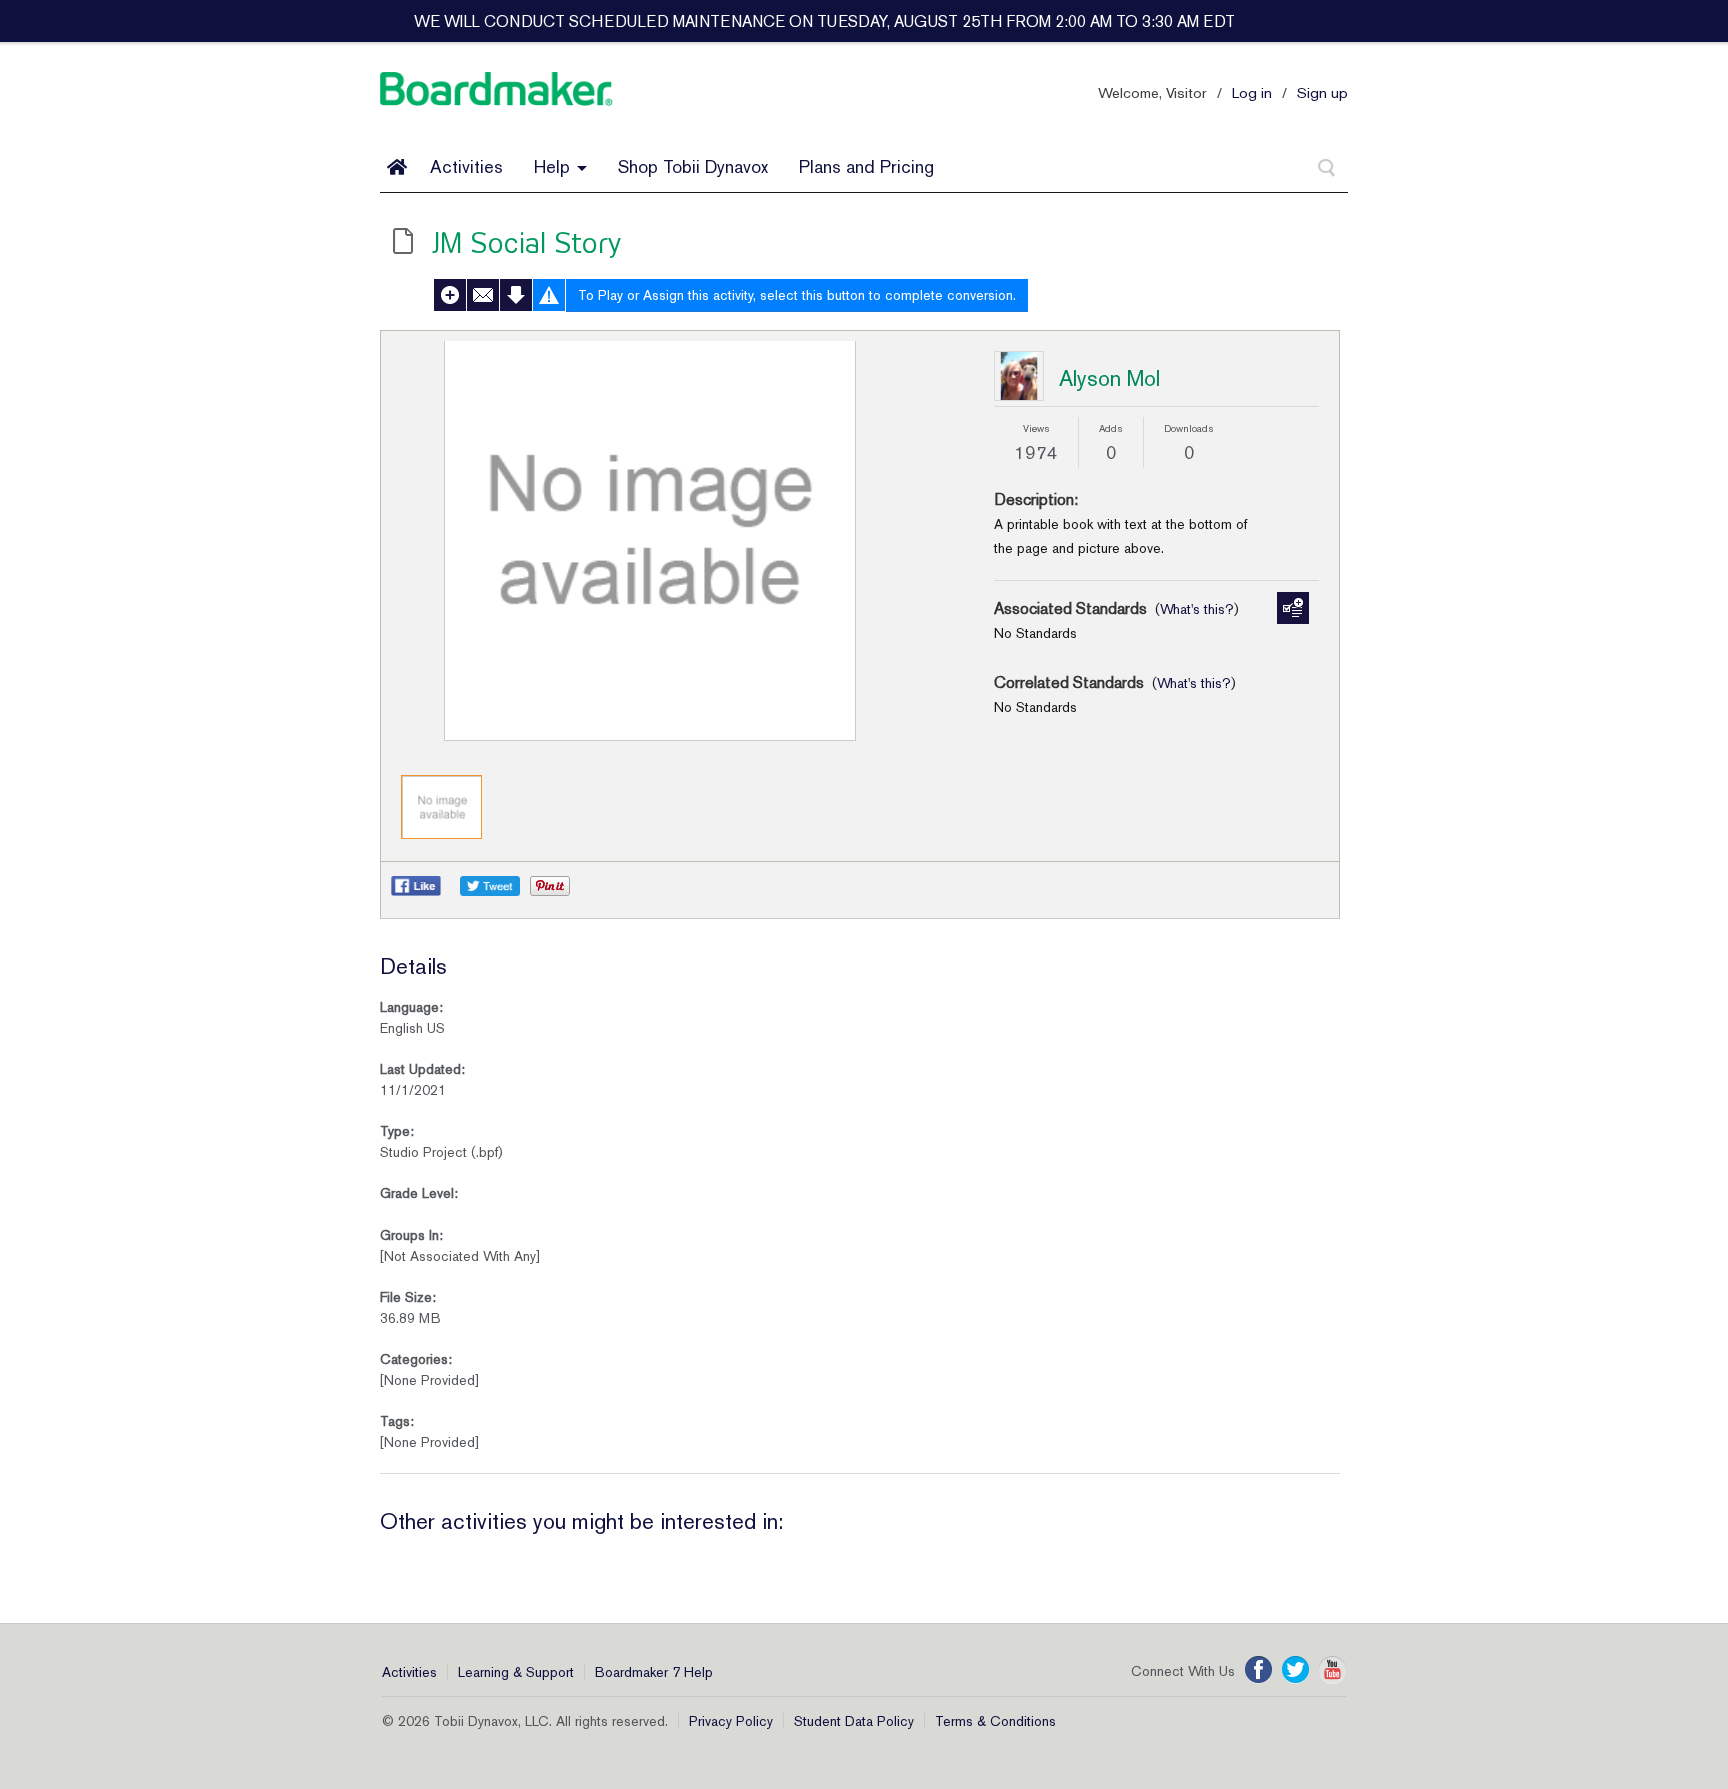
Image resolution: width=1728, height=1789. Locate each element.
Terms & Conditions (995, 1721)
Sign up (1322, 92)
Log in (1252, 92)
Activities (466, 166)
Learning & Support (516, 1672)
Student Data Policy (854, 1721)
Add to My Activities (450, 295)
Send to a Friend (483, 295)
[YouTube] (1332, 1670)
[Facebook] (1258, 1670)
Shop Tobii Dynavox (693, 166)
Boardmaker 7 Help (654, 1672)
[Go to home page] (397, 167)
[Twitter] (1295, 1670)
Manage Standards (1293, 608)
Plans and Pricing (866, 166)
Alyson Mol (1109, 378)
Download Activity (516, 295)
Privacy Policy (731, 1721)
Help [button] (554, 166)
